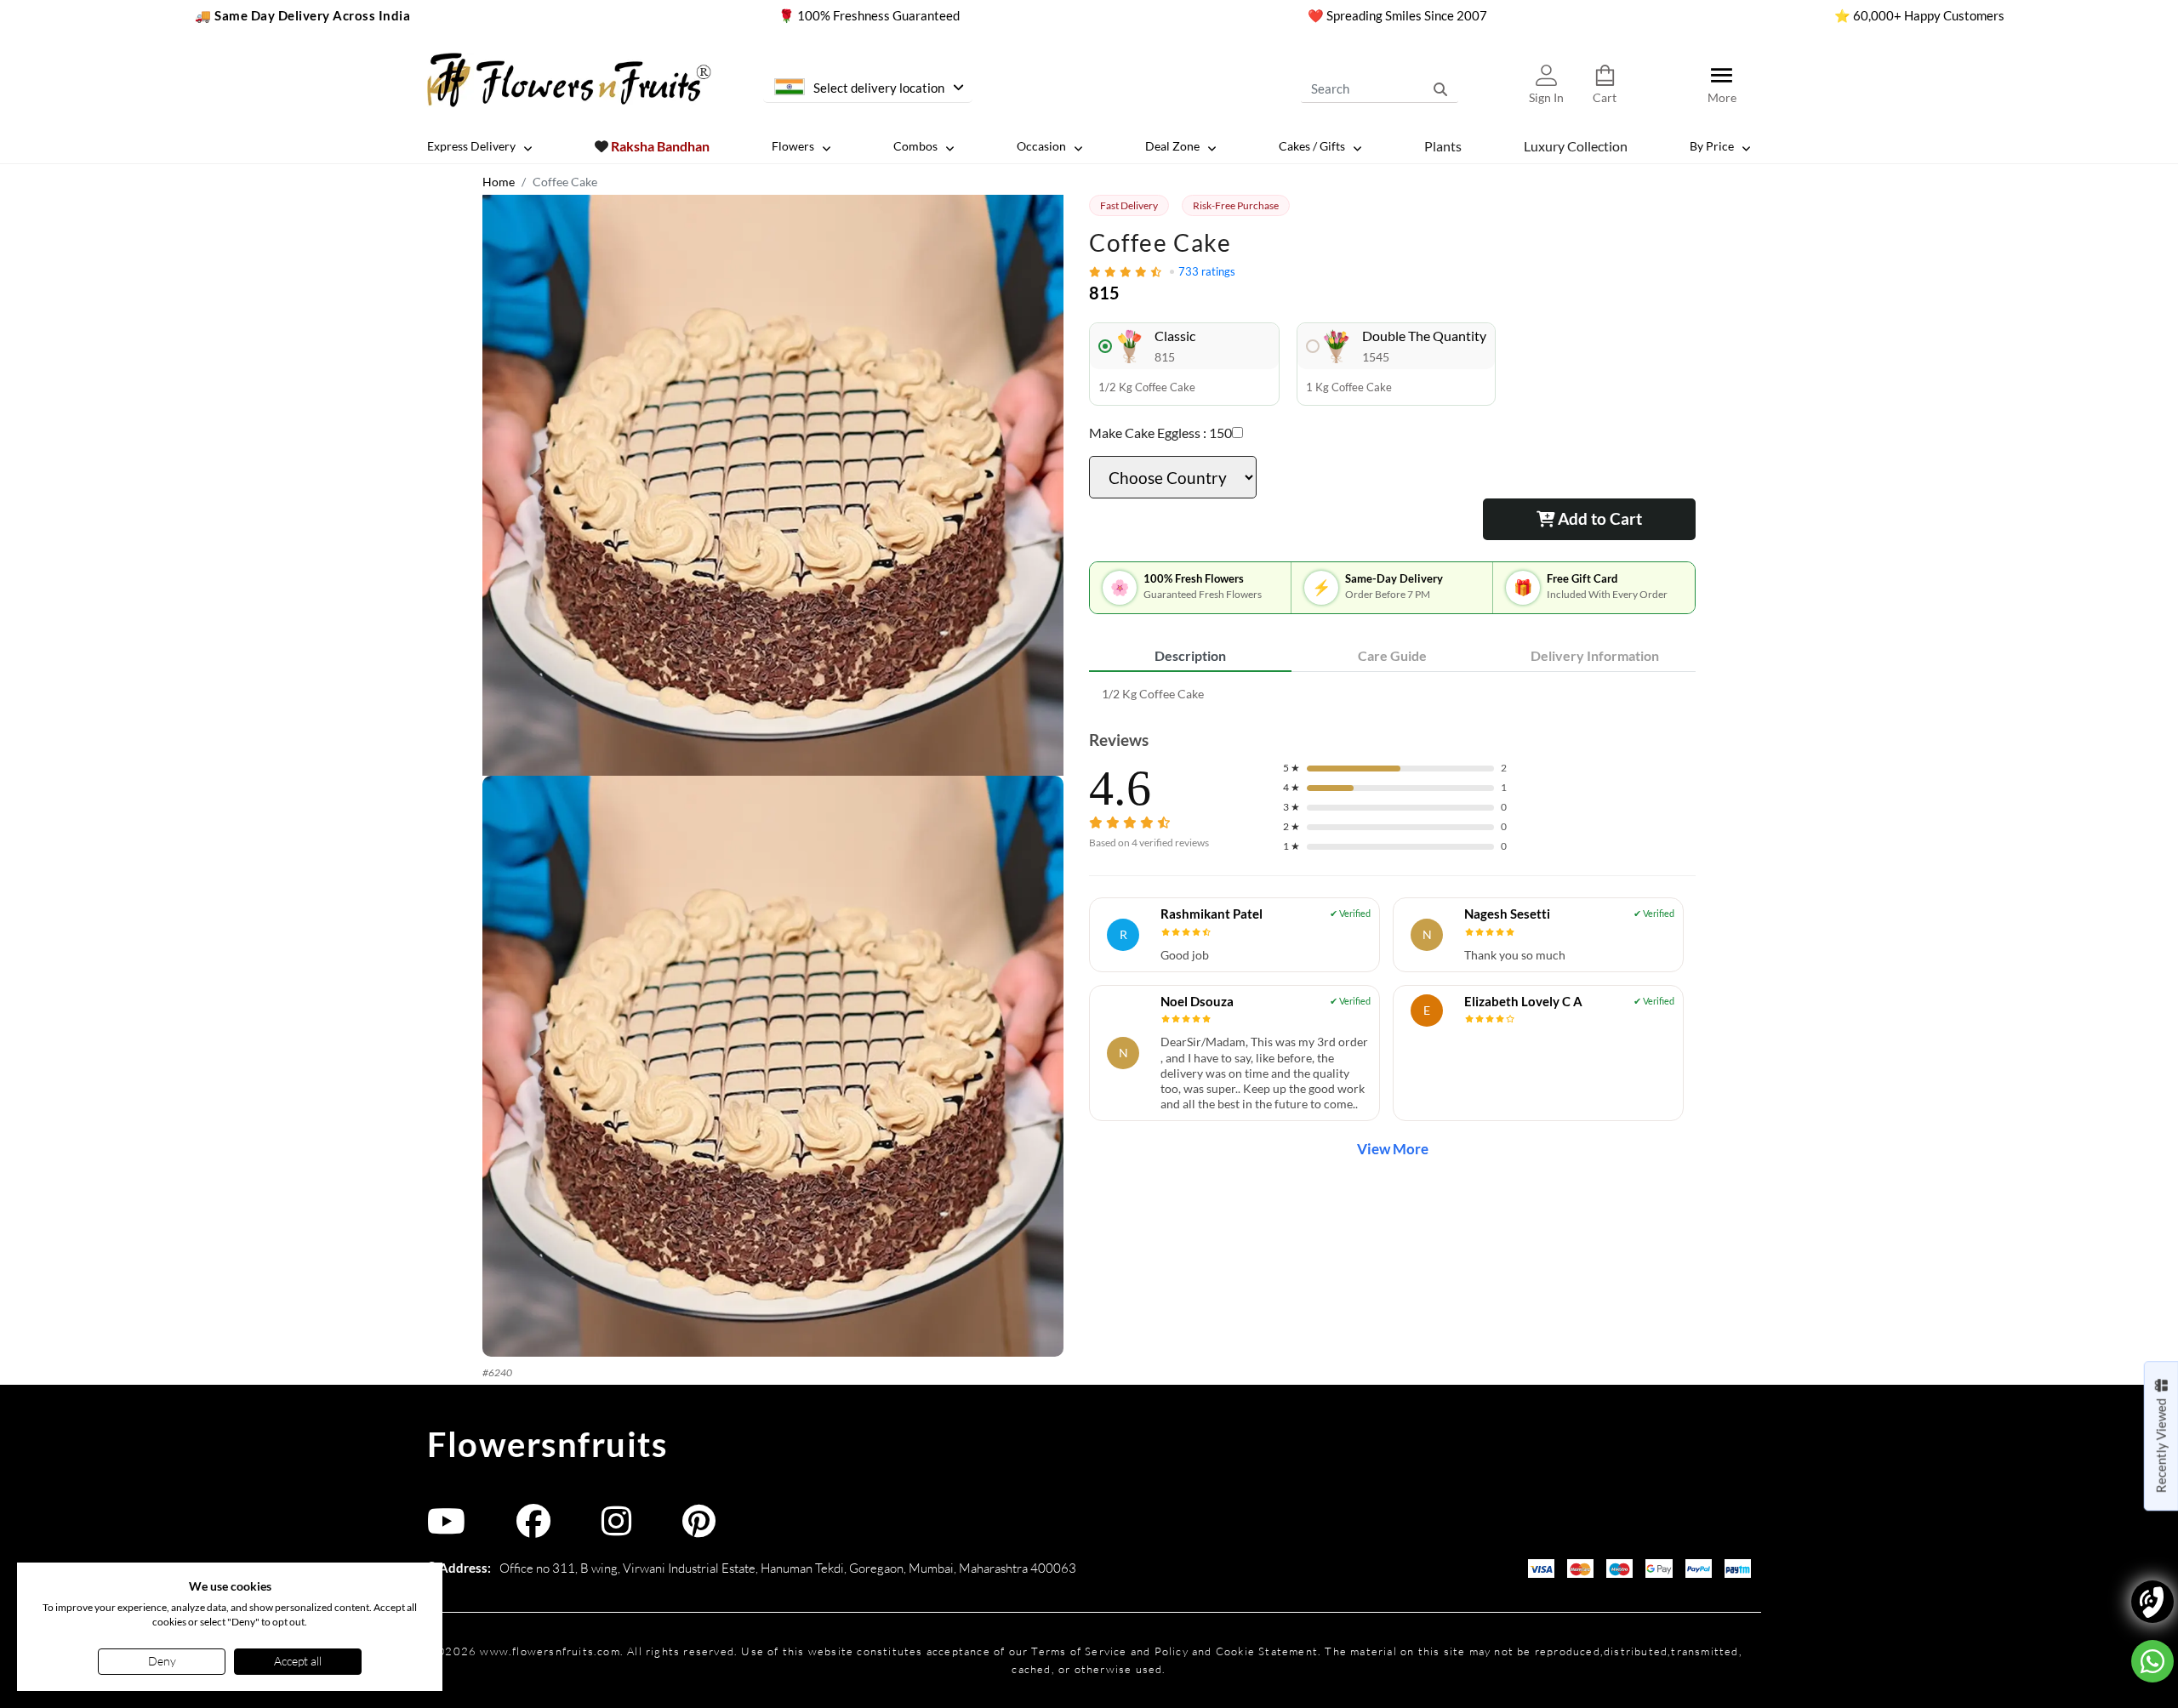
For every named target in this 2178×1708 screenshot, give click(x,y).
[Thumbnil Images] (773, 485)
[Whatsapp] (2152, 1661)
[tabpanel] (1392, 694)
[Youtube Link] (446, 1529)
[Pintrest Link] (699, 1529)
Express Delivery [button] (471, 146)
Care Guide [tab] (1392, 655)
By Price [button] (1712, 146)
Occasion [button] (1041, 146)
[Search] (1440, 88)
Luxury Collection (1576, 145)
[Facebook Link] (533, 1529)
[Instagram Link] (616, 1529)
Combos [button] (915, 146)
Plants (1443, 145)
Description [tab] (1190, 655)
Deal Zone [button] (1172, 146)
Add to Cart (1598, 518)
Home (499, 182)
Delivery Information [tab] (1595, 655)
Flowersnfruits (547, 1444)
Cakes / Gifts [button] (1312, 146)
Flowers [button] (793, 146)
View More (1393, 1149)
